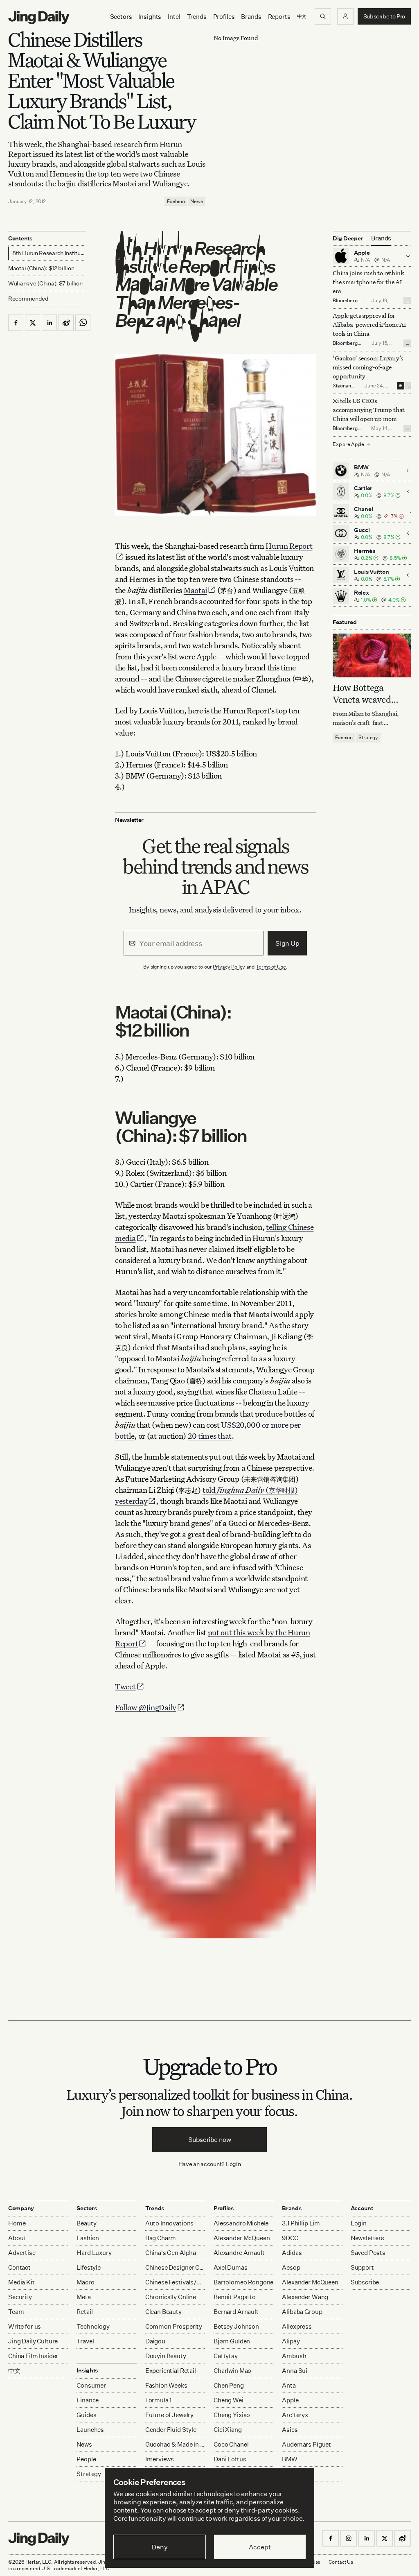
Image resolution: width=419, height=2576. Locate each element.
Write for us (25, 2326)
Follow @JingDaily (146, 1707)
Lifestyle (89, 2267)
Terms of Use (271, 967)
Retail (84, 2312)
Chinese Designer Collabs (175, 2267)
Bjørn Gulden (232, 2341)
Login (233, 2164)
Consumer (91, 2385)
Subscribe (365, 2282)
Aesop (291, 2267)
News (197, 201)
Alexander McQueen (242, 2238)
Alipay (291, 2341)
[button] (345, 16)
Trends (197, 17)
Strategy (368, 737)
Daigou (155, 2341)
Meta (83, 2297)
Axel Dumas (231, 2267)
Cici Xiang (228, 2430)
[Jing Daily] (39, 18)
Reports (279, 17)
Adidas (292, 2253)
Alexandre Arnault (239, 2253)
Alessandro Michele (241, 2223)
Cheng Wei (229, 2400)
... (408, 301)
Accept (260, 2547)
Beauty (86, 2223)
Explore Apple (348, 444)
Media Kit (21, 2282)
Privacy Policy (229, 967)
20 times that (210, 1436)
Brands (251, 17)
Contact (19, 2267)
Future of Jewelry (169, 2415)
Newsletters (367, 2238)
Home (17, 2223)
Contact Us (341, 2562)
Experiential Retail (171, 2371)
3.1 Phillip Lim (301, 2223)
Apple (290, 2400)
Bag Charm (161, 2238)
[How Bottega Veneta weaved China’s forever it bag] (372, 655)
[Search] (323, 16)
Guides (86, 2415)
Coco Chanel (231, 2444)
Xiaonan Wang (342, 389)
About (17, 2238)
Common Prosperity (174, 2326)
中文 (14, 2371)
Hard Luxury (94, 2253)
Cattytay (226, 2356)
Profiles (224, 17)
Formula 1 (159, 2400)
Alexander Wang (305, 2297)
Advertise (22, 2253)
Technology (93, 2326)
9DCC (290, 2238)
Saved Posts (368, 2253)
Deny (159, 2547)
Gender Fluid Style (171, 2430)
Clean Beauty (163, 2312)
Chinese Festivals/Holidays (175, 2282)
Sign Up (287, 943)
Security (20, 2297)
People (86, 2459)
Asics (290, 2430)
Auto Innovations (170, 2223)
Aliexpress (297, 2326)
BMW (290, 2459)
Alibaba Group (302, 2312)
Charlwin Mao (232, 2371)
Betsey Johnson (236, 2326)
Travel (85, 2341)
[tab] (381, 238)
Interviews (160, 2459)
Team (16, 2312)
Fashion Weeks (166, 2385)
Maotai (195, 590)
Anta (289, 2385)
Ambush (294, 2356)
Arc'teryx (295, 2415)
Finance (88, 2400)
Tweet (125, 1686)
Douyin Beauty (166, 2356)
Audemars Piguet (306, 2444)
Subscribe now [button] (210, 2139)
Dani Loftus (230, 2459)
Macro (85, 2282)
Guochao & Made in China (175, 2444)
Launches (90, 2430)
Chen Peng (229, 2385)
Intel (174, 17)
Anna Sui (295, 2371)
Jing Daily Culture (33, 2341)
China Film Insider (33, 2356)
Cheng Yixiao (232, 2415)
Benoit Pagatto (235, 2297)
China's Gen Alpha (171, 2253)
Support (362, 2267)
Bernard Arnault (236, 2312)
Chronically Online (171, 2297)
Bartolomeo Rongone (243, 2282)
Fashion (176, 201)
